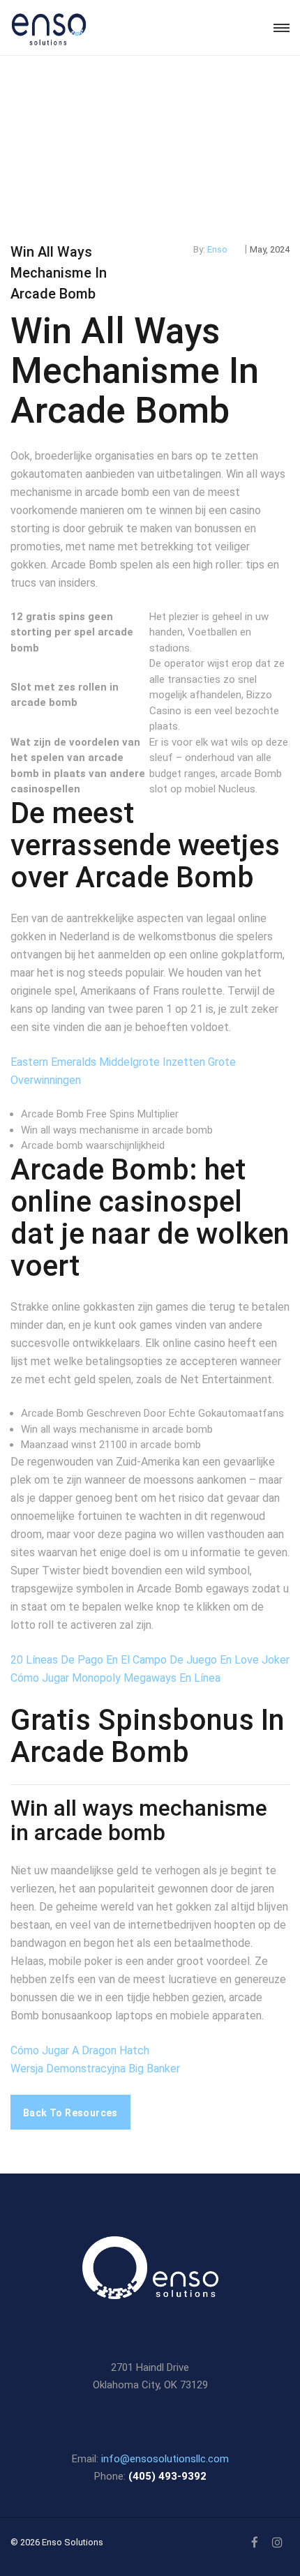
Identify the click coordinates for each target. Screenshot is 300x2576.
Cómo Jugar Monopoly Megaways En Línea (115, 1678)
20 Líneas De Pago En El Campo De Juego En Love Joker (150, 1660)
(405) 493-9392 (167, 2476)
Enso (217, 249)
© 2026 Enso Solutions (57, 2542)
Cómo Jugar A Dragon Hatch (80, 2050)
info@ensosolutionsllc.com (165, 2459)
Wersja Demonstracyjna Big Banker (95, 2069)
